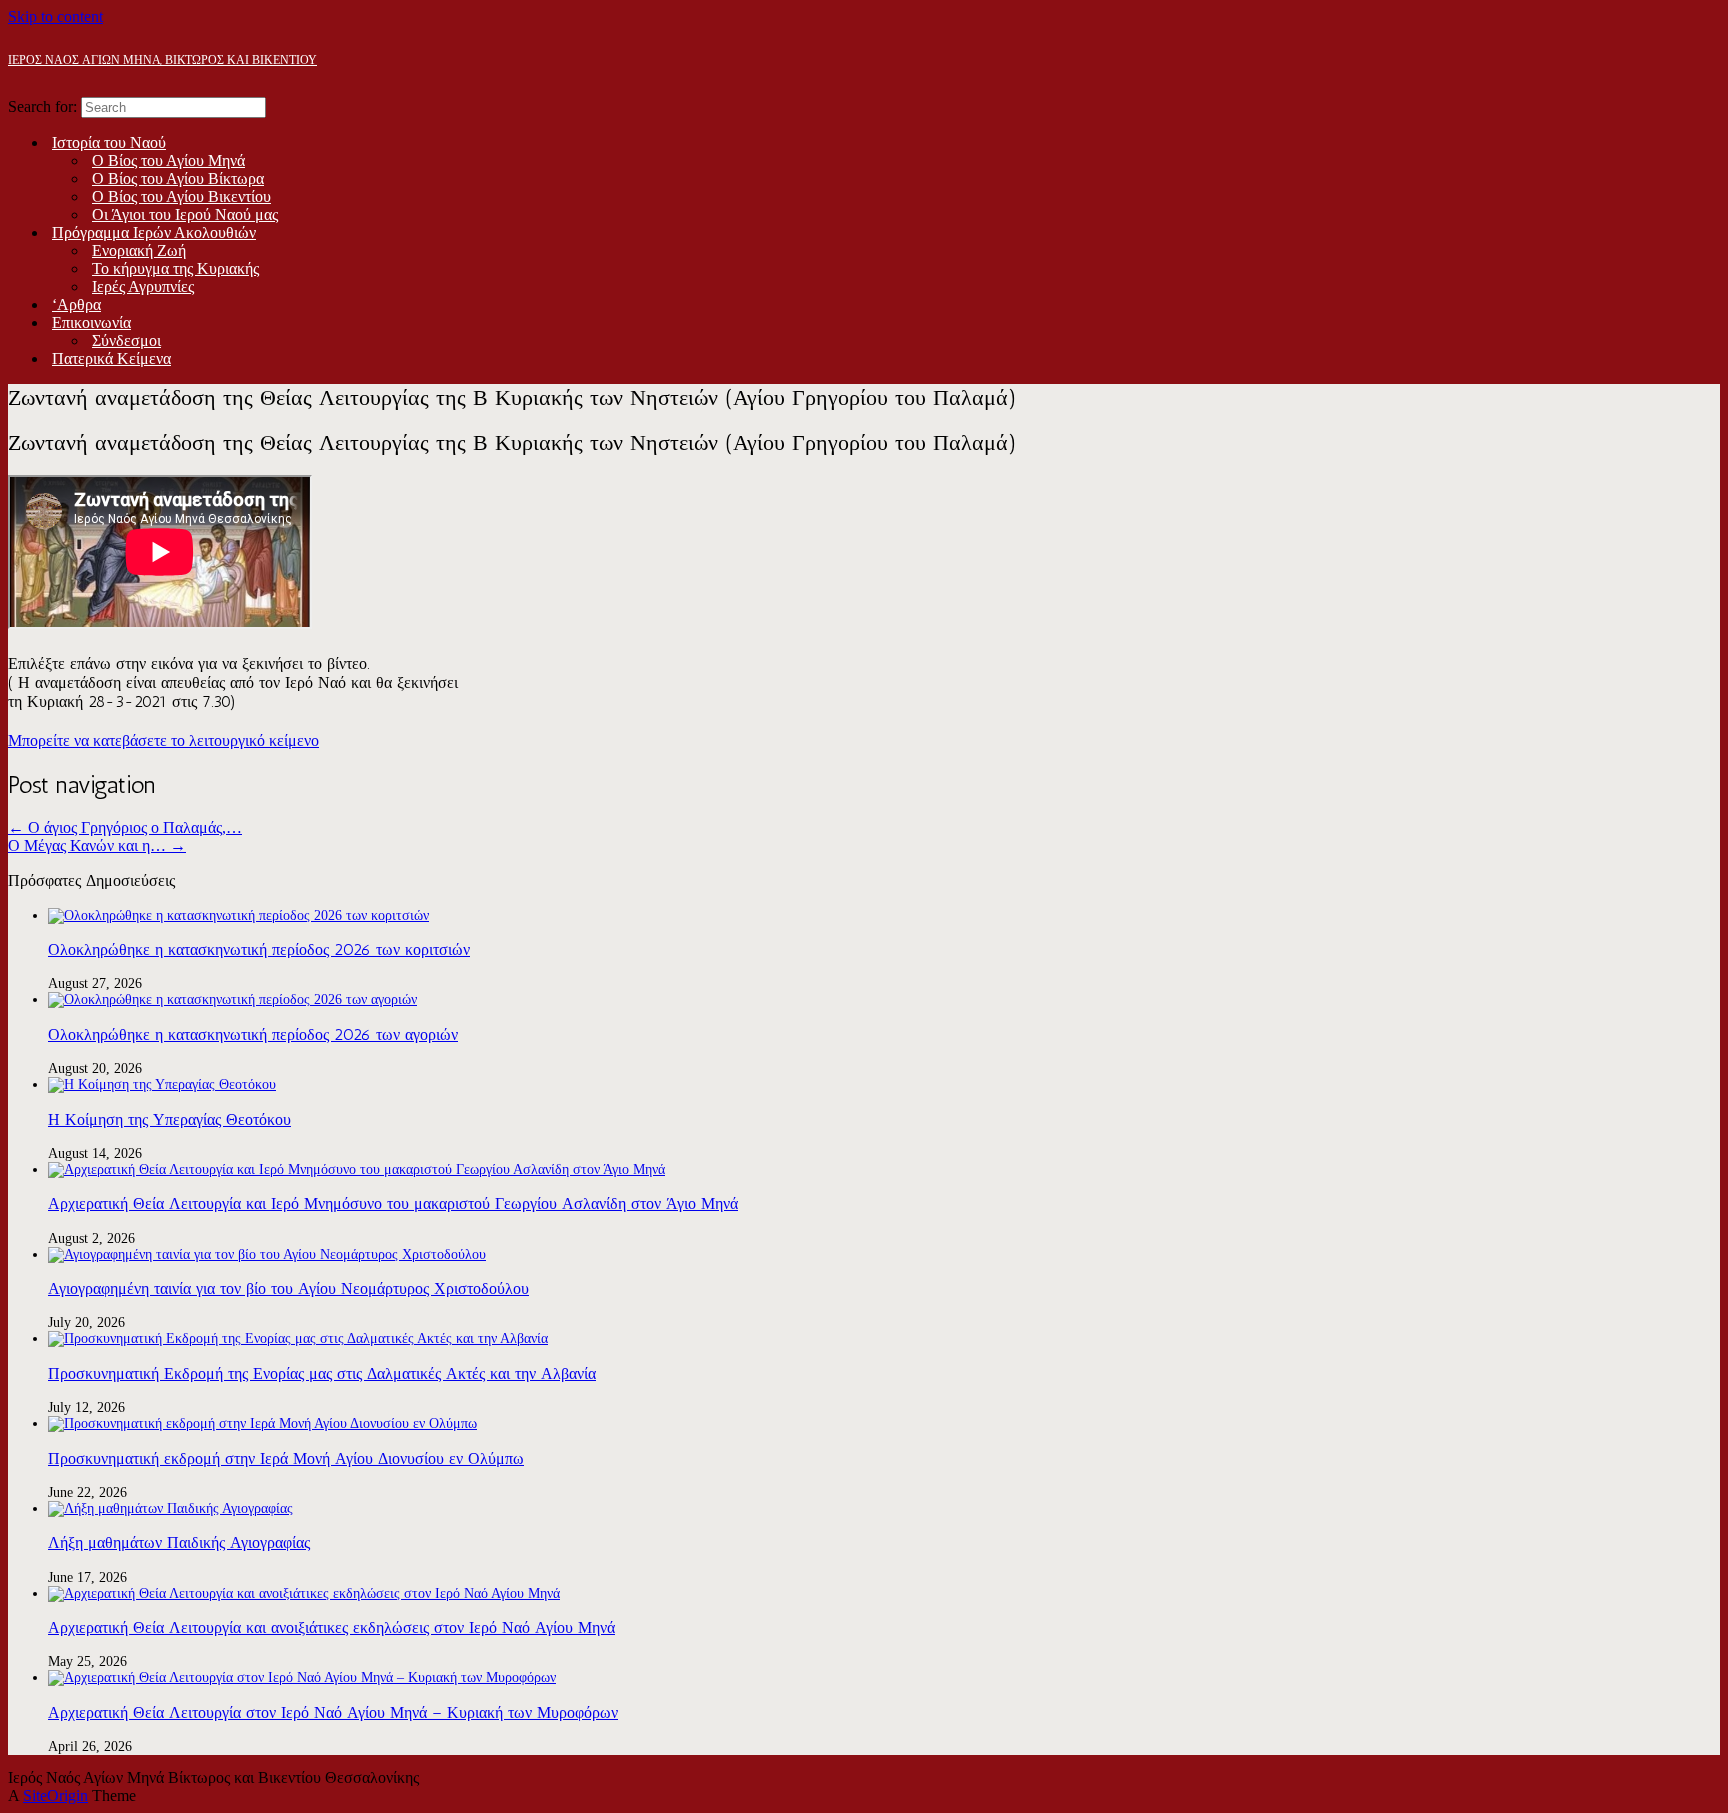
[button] (163, 740)
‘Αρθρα (76, 304)
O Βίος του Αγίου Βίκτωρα (178, 178)
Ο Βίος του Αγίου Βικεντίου (181, 196)
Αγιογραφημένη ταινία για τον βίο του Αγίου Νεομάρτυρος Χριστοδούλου (288, 1288)
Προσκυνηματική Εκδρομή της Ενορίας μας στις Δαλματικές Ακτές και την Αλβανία (322, 1373)
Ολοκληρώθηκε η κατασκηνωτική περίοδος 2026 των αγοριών (253, 1034)
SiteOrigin (55, 1795)
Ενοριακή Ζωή (139, 250)
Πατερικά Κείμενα (111, 358)
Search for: (42, 106)
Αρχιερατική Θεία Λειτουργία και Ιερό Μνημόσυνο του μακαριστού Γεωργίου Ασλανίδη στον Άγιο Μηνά (393, 1203)
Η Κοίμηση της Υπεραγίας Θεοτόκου (169, 1119)
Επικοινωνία (91, 322)
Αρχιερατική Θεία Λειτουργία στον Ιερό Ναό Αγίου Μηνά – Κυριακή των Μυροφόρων (333, 1712)
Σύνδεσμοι (126, 340)
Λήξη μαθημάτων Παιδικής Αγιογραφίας (179, 1542)
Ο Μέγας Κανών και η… (97, 845)
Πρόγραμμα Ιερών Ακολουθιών (154, 232)
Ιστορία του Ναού (109, 142)
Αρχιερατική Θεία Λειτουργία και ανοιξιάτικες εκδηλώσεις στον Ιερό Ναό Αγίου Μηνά (331, 1627)
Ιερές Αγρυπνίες (143, 286)
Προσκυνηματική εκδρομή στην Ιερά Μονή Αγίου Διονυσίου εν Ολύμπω (286, 1458)
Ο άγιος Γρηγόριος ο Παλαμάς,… (125, 827)
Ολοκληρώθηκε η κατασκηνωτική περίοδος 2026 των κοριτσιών (259, 949)
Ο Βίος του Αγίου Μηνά (168, 160)
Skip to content (55, 16)
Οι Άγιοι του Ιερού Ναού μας (185, 214)
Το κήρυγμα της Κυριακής (175, 268)
